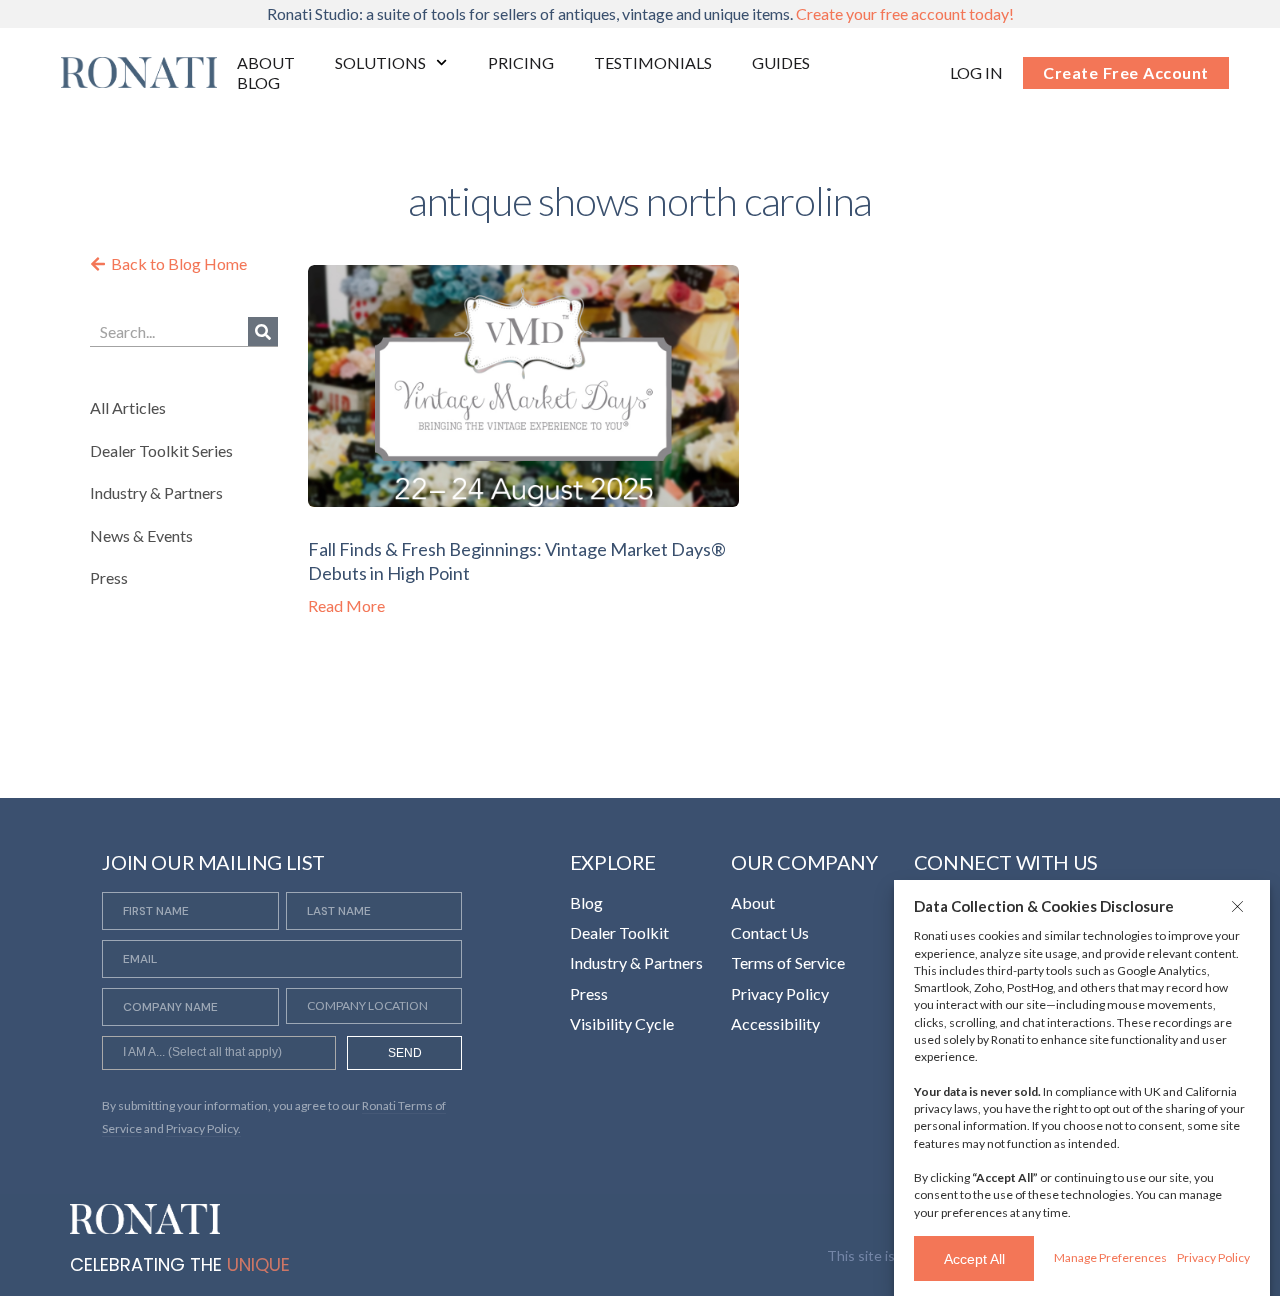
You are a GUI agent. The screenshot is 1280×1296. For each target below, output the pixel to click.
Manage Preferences (1110, 1257)
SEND (405, 1053)
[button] (1240, 906)
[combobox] (219, 1053)
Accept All (974, 1259)
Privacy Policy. (203, 1128)
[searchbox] (219, 1055)
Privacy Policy (1213, 1257)
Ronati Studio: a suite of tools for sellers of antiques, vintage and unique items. (640, 13)
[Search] (263, 331)
